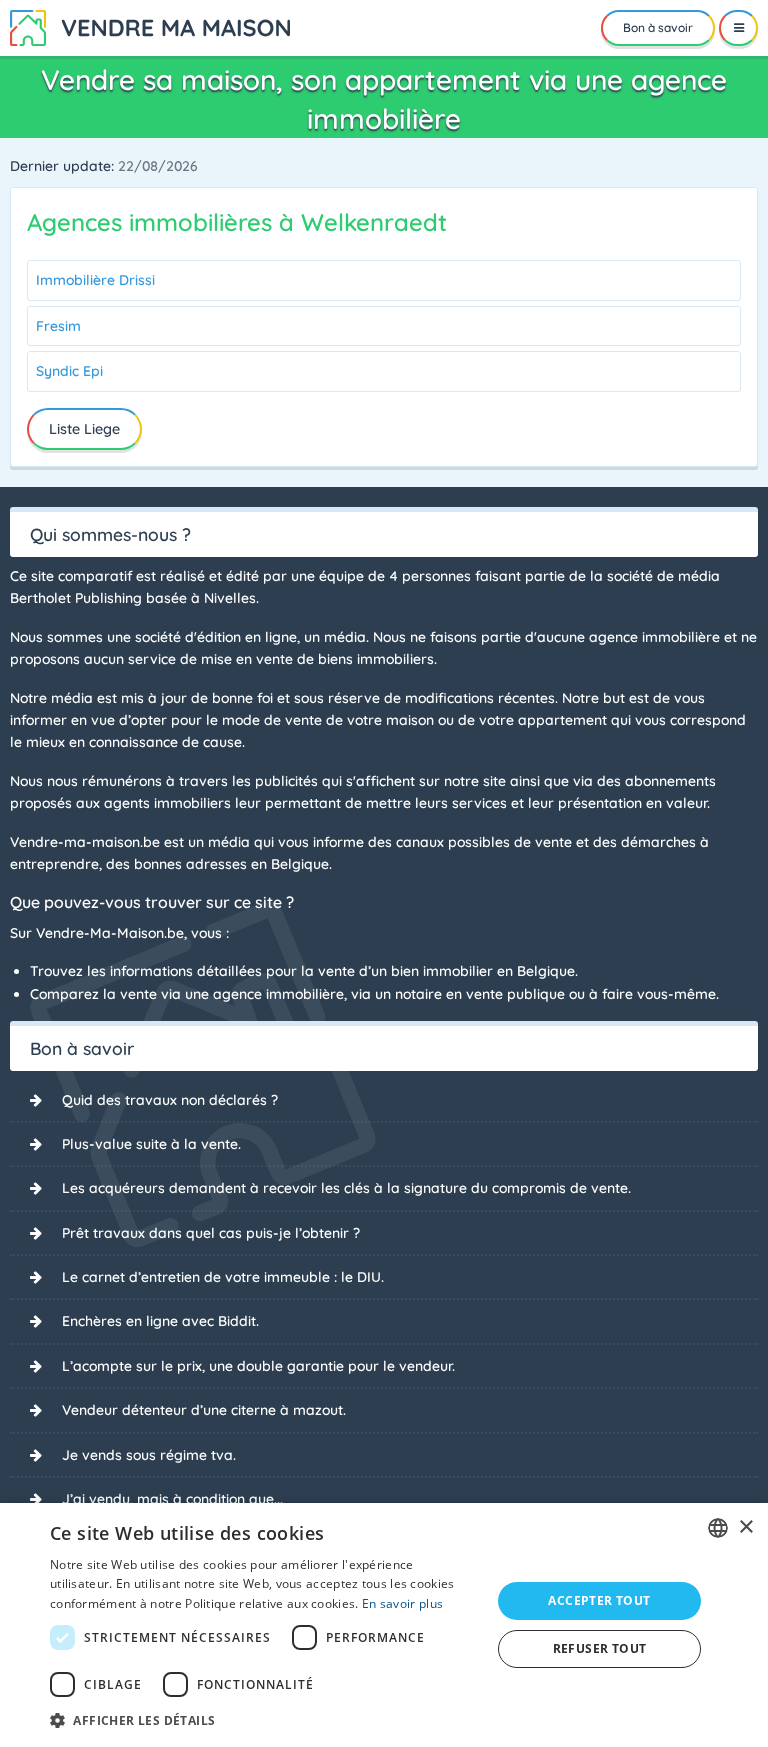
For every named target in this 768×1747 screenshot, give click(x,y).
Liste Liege (84, 429)
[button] (264, 1720)
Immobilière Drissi (95, 280)
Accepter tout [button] (599, 1600)
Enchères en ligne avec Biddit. (160, 1321)
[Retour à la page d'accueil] (150, 26)
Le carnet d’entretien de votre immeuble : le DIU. (223, 1277)
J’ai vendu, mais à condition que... (172, 1499)
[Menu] (738, 28)
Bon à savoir (658, 27)
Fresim (58, 326)
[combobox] (718, 1528)
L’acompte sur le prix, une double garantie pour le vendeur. (258, 1366)
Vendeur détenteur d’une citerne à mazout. (204, 1410)
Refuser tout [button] (600, 1648)
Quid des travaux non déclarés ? (170, 1100)
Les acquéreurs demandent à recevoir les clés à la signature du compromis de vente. (346, 1188)
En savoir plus (402, 1603)
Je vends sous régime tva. (149, 1455)
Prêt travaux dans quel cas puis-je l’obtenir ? (211, 1233)
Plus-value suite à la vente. (151, 1144)
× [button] (745, 1527)
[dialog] (384, 1625)
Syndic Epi (69, 371)
